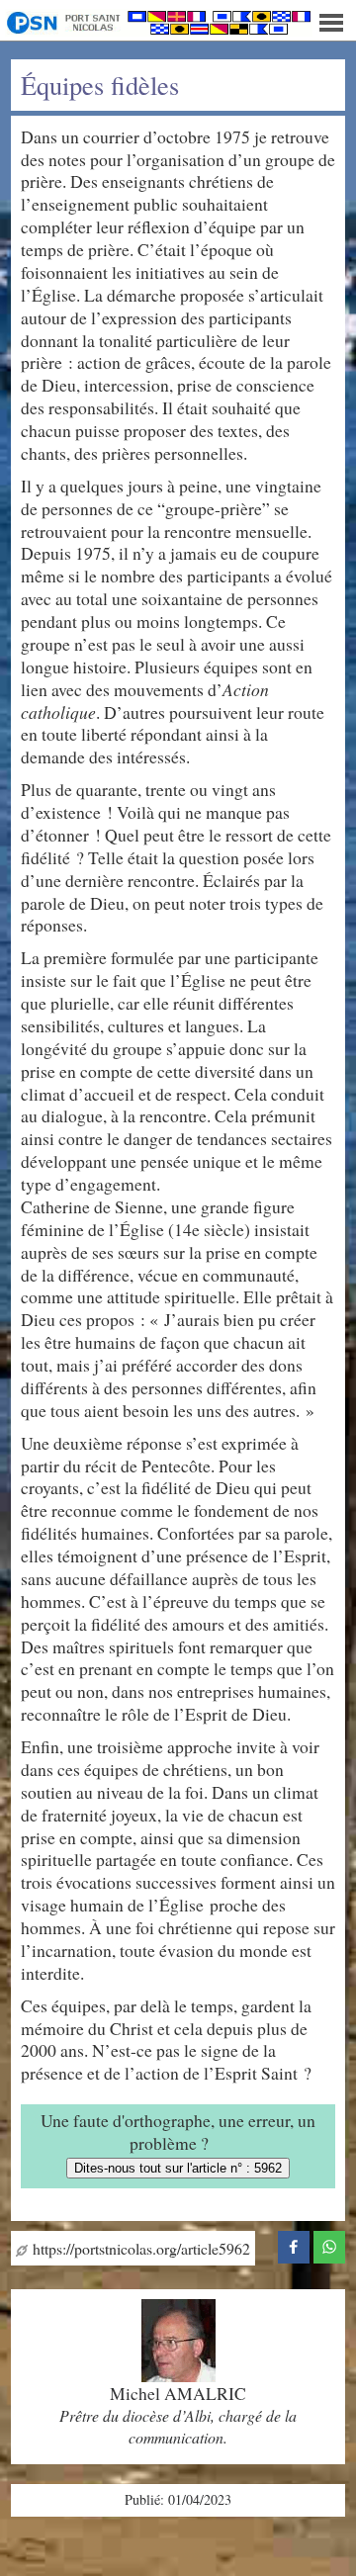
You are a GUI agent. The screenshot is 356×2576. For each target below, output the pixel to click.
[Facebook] (294, 2244)
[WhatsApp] (329, 2244)
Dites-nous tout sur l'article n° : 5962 (178, 2168)
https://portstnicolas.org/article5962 (139, 2248)
